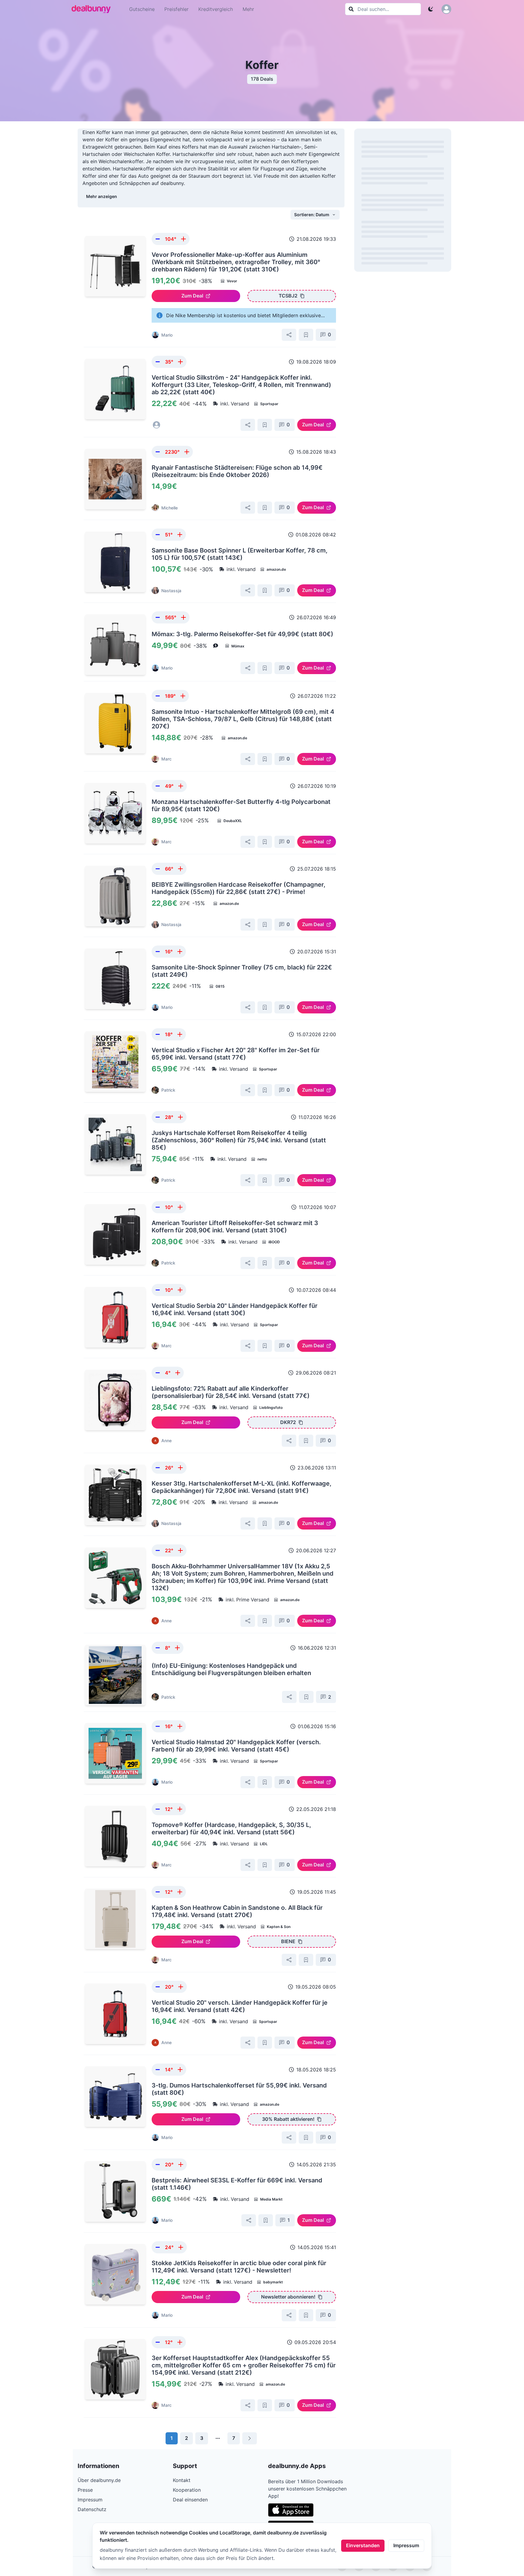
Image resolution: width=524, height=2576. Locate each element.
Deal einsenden (190, 2500)
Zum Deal (192, 296)
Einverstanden (363, 2545)
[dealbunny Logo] (93, 9)
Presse (85, 2490)
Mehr (248, 9)
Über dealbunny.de (99, 2480)
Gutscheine (142, 9)
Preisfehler (176, 9)
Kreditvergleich (216, 9)
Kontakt (182, 2480)
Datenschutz (92, 2509)
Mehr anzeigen (102, 196)
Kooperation (187, 2490)
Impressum (406, 2545)
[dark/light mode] (431, 9)
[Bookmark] (306, 335)
